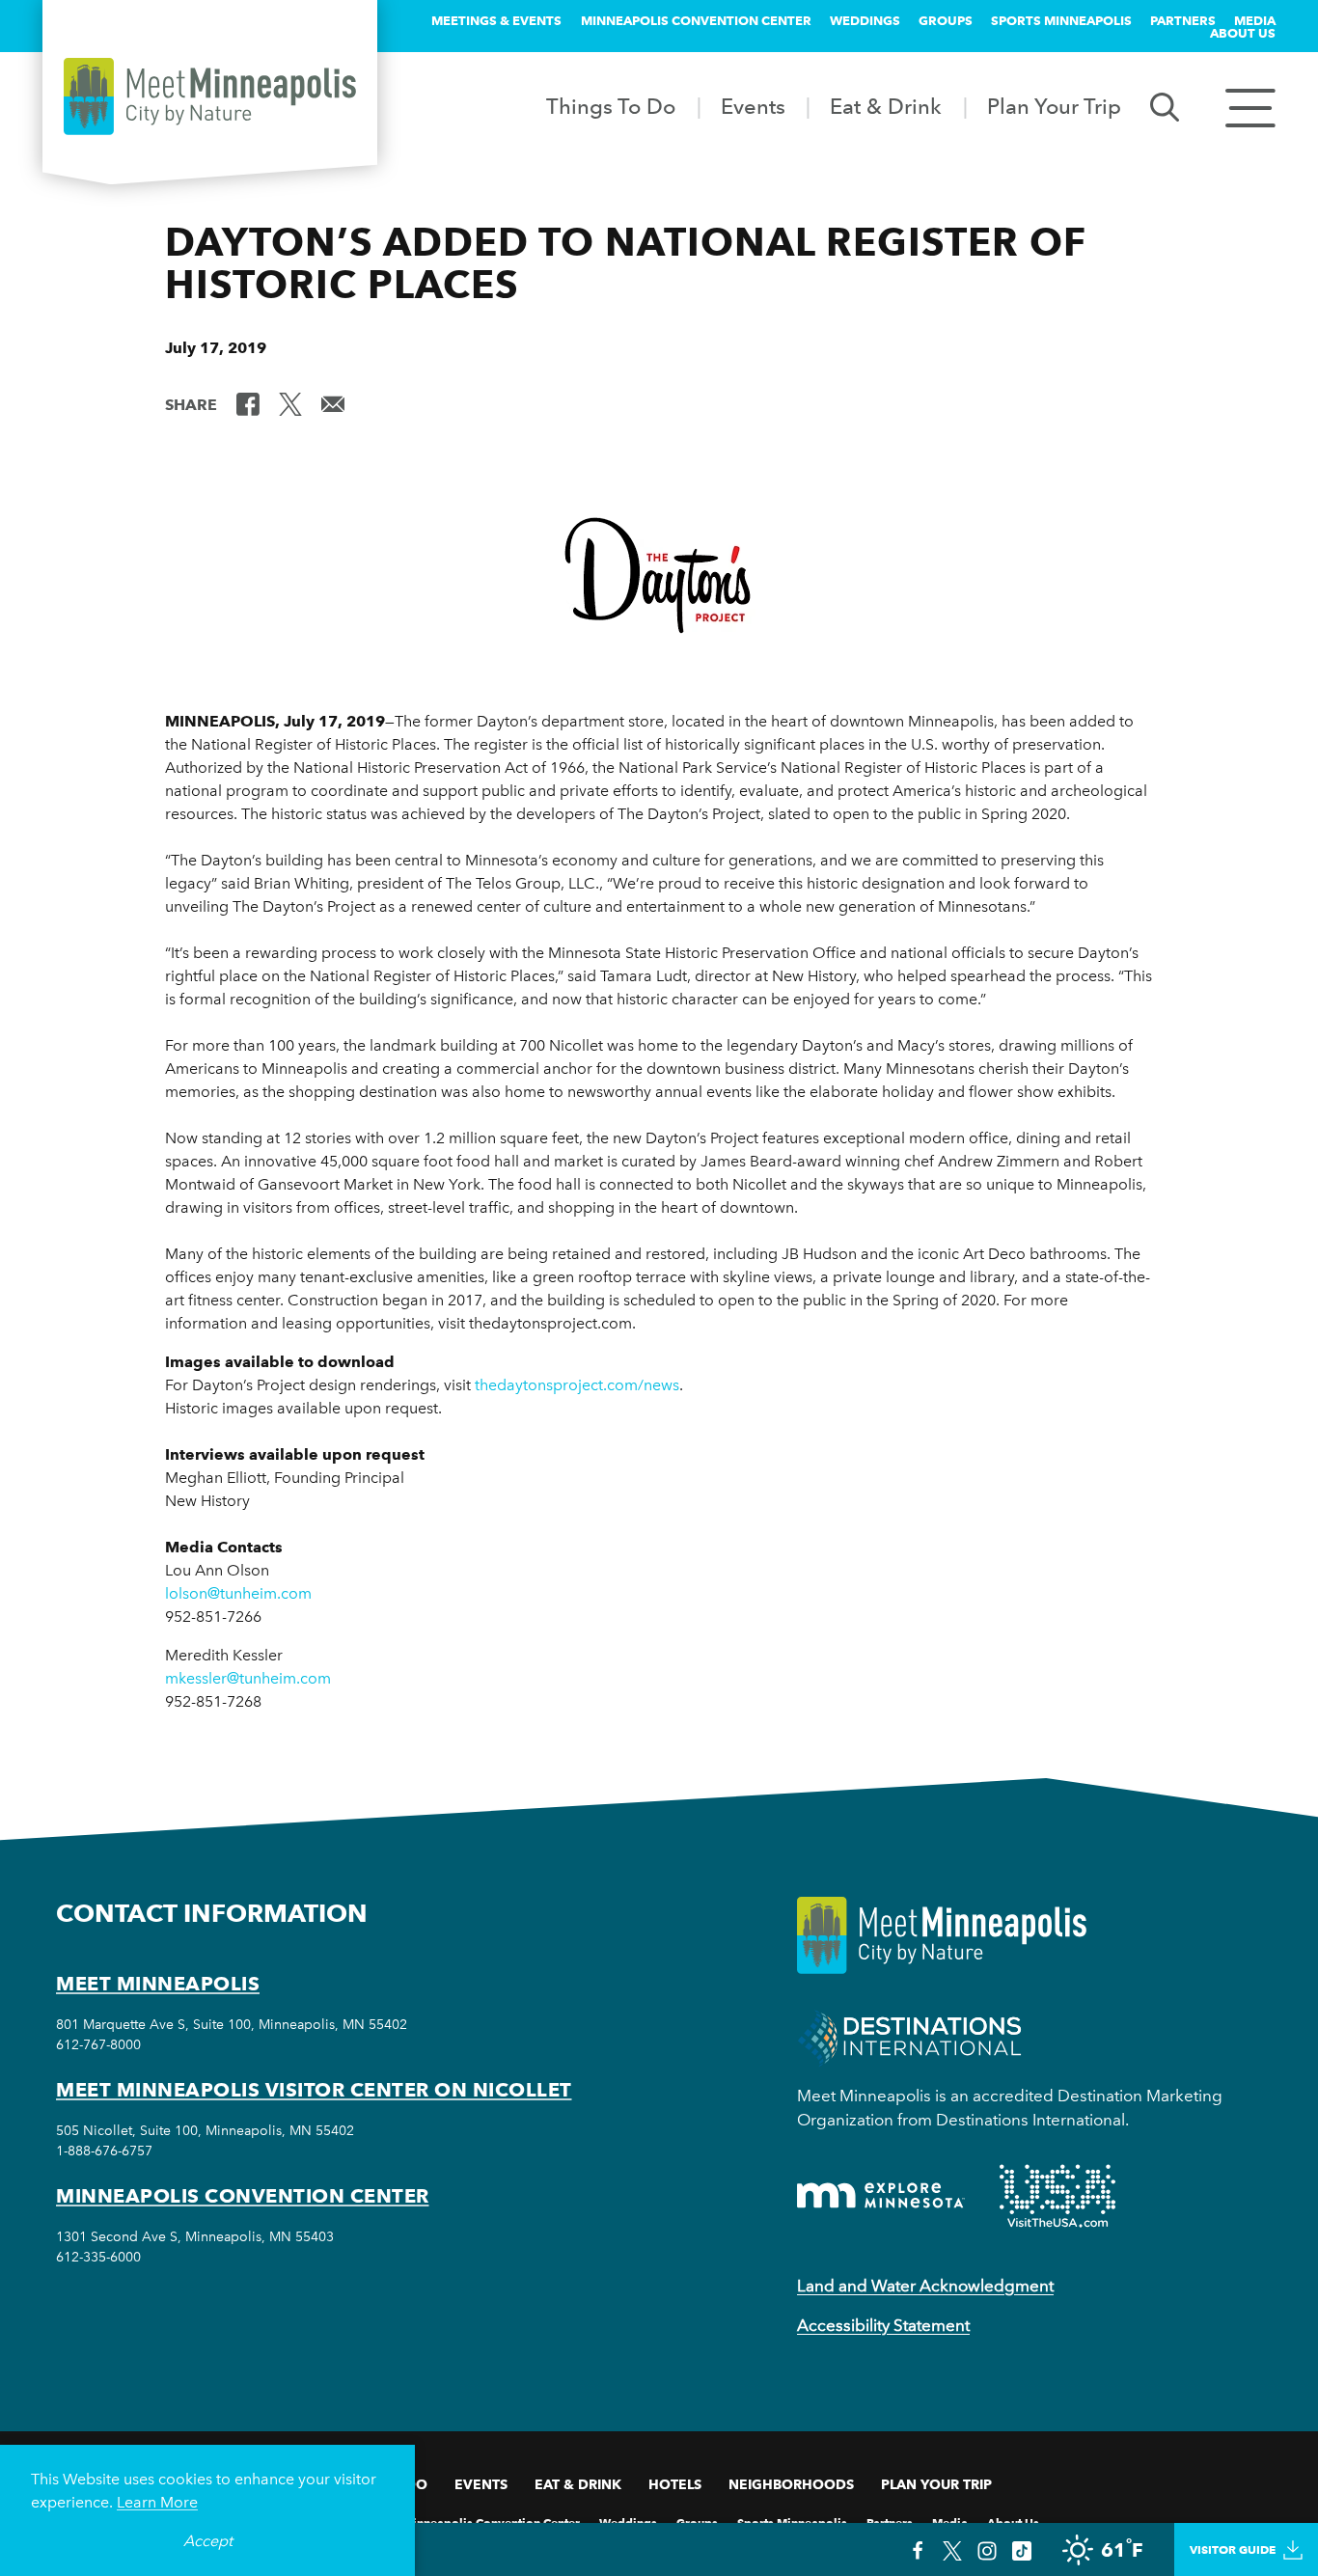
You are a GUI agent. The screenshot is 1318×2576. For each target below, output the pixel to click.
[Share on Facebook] (248, 403)
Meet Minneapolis (158, 1984)
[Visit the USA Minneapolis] (1057, 2196)
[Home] (210, 96)
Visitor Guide (1233, 2549)
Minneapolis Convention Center (696, 20)
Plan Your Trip (1054, 106)
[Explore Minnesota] (881, 2195)
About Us (1243, 33)
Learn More (157, 2502)
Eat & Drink (886, 106)
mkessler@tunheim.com (248, 1678)
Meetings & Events (496, 20)
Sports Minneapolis (1061, 20)
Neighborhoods (791, 2484)
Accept (208, 2541)
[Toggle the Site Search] (1165, 106)
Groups (946, 20)
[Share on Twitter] (290, 403)
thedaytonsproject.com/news (577, 1385)
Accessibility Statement (883, 2325)
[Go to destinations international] (909, 2036)
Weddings (865, 20)
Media (1255, 20)
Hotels (675, 2484)
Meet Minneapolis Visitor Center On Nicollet (314, 2090)
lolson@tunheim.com (238, 1593)
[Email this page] (333, 403)
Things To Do (611, 106)
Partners (1183, 20)
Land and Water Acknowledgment (925, 2286)
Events (753, 106)
